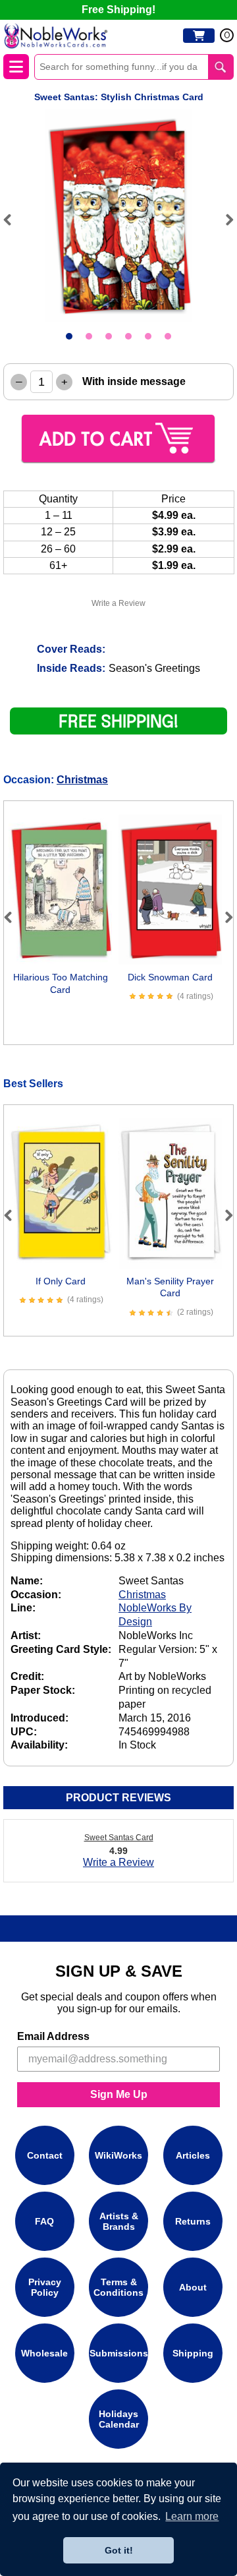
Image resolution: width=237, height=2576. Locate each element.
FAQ (44, 2221)
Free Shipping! (118, 10)
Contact (45, 2155)
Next (224, 220)
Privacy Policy (45, 2287)
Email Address (53, 2036)
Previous (13, 220)
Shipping (193, 2353)
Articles (193, 2155)
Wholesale (44, 2353)
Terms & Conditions (118, 2287)
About (193, 2287)
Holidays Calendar (119, 2419)
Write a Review (118, 603)
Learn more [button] (192, 2516)
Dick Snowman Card (170, 977)
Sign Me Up (119, 2094)
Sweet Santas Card (119, 1838)
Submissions (119, 2353)
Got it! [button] (119, 2550)
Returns (193, 2221)
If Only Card (61, 1281)
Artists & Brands (119, 2221)
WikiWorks (118, 2155)
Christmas (82, 780)
